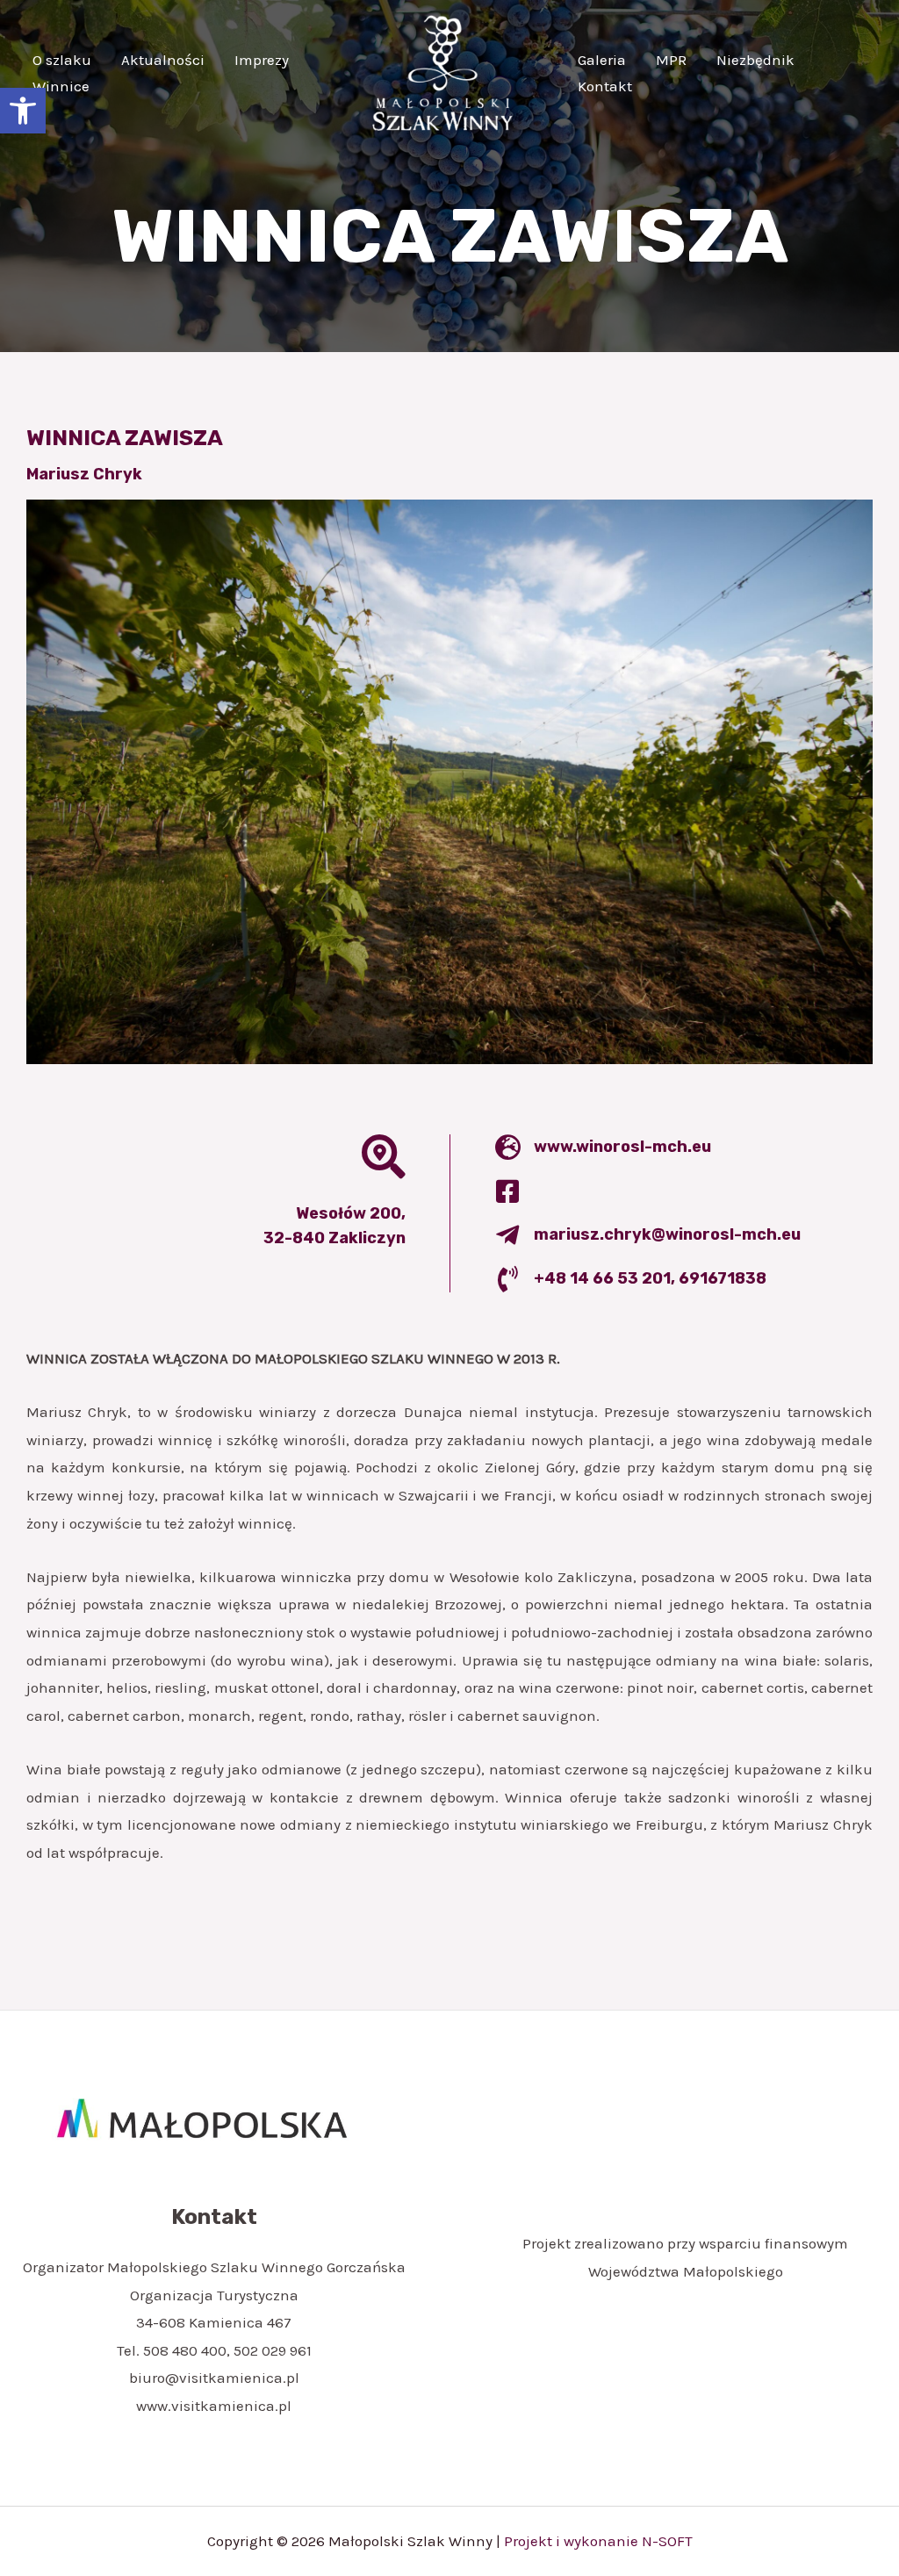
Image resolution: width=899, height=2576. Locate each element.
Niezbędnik (755, 60)
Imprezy (262, 60)
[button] (23, 111)
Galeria (602, 60)
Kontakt (605, 86)
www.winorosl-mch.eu (622, 1147)
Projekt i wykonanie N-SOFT (598, 2541)
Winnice (61, 86)
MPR (671, 60)
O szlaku (62, 60)
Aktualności (163, 60)
